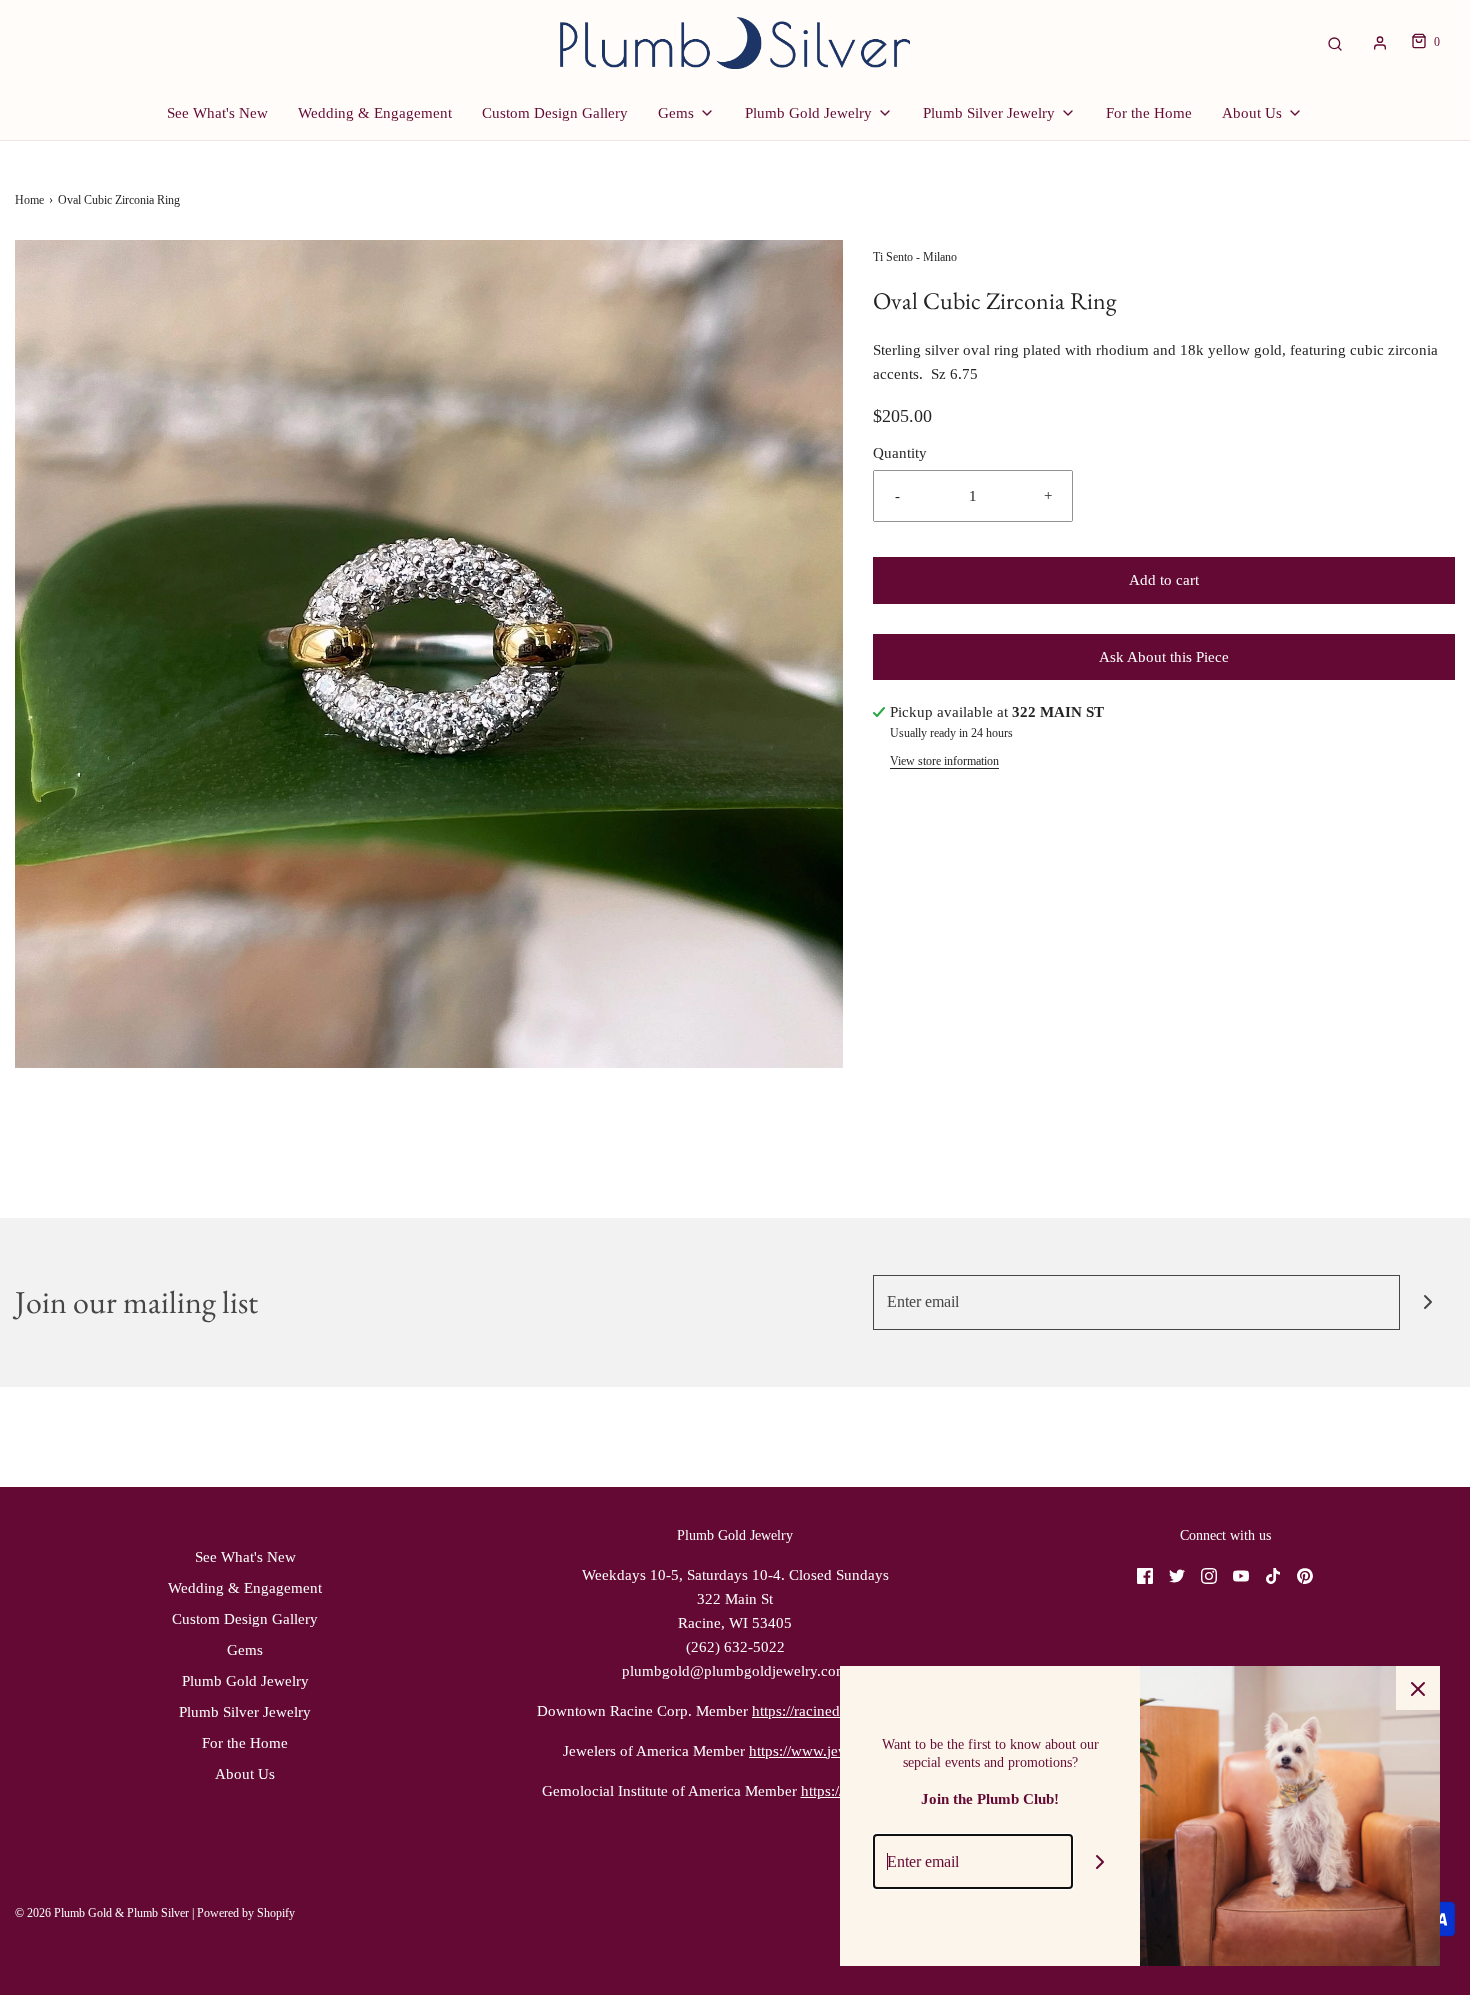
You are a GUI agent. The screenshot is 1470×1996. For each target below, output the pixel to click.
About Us (245, 1774)
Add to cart (1164, 580)
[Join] (1427, 1302)
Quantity (900, 453)
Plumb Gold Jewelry (245, 1681)
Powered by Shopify (246, 1913)
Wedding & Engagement (375, 113)
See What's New (217, 113)
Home (29, 200)
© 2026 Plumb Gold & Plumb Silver (102, 1913)
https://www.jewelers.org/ (828, 1751)
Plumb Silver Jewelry (245, 1712)
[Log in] (1380, 43)
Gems (245, 1650)
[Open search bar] (1335, 42)
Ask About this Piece (1164, 657)
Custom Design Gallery (555, 113)
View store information (944, 761)
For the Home (1149, 113)
